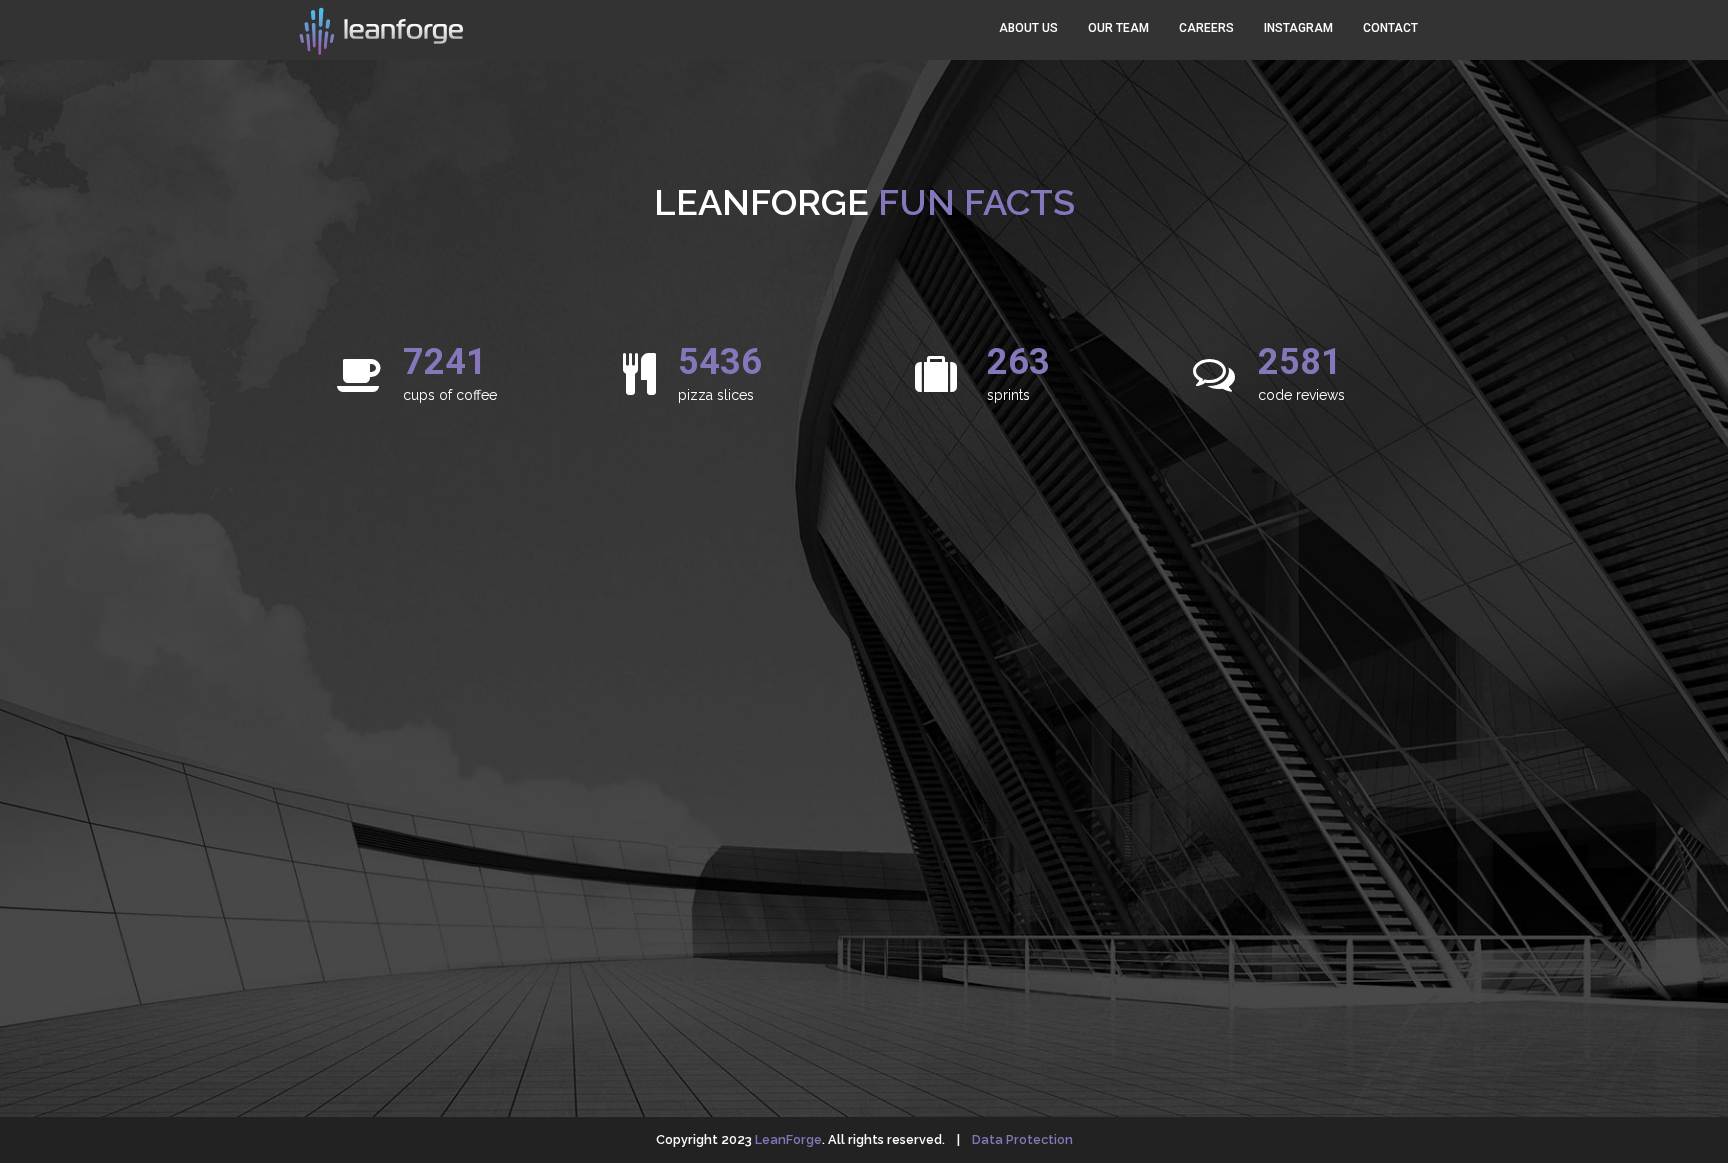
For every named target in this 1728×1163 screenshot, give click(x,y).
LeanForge (788, 1139)
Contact (1390, 28)
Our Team (1118, 28)
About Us (1028, 28)
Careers (1206, 28)
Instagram (1298, 28)
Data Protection (1022, 1139)
